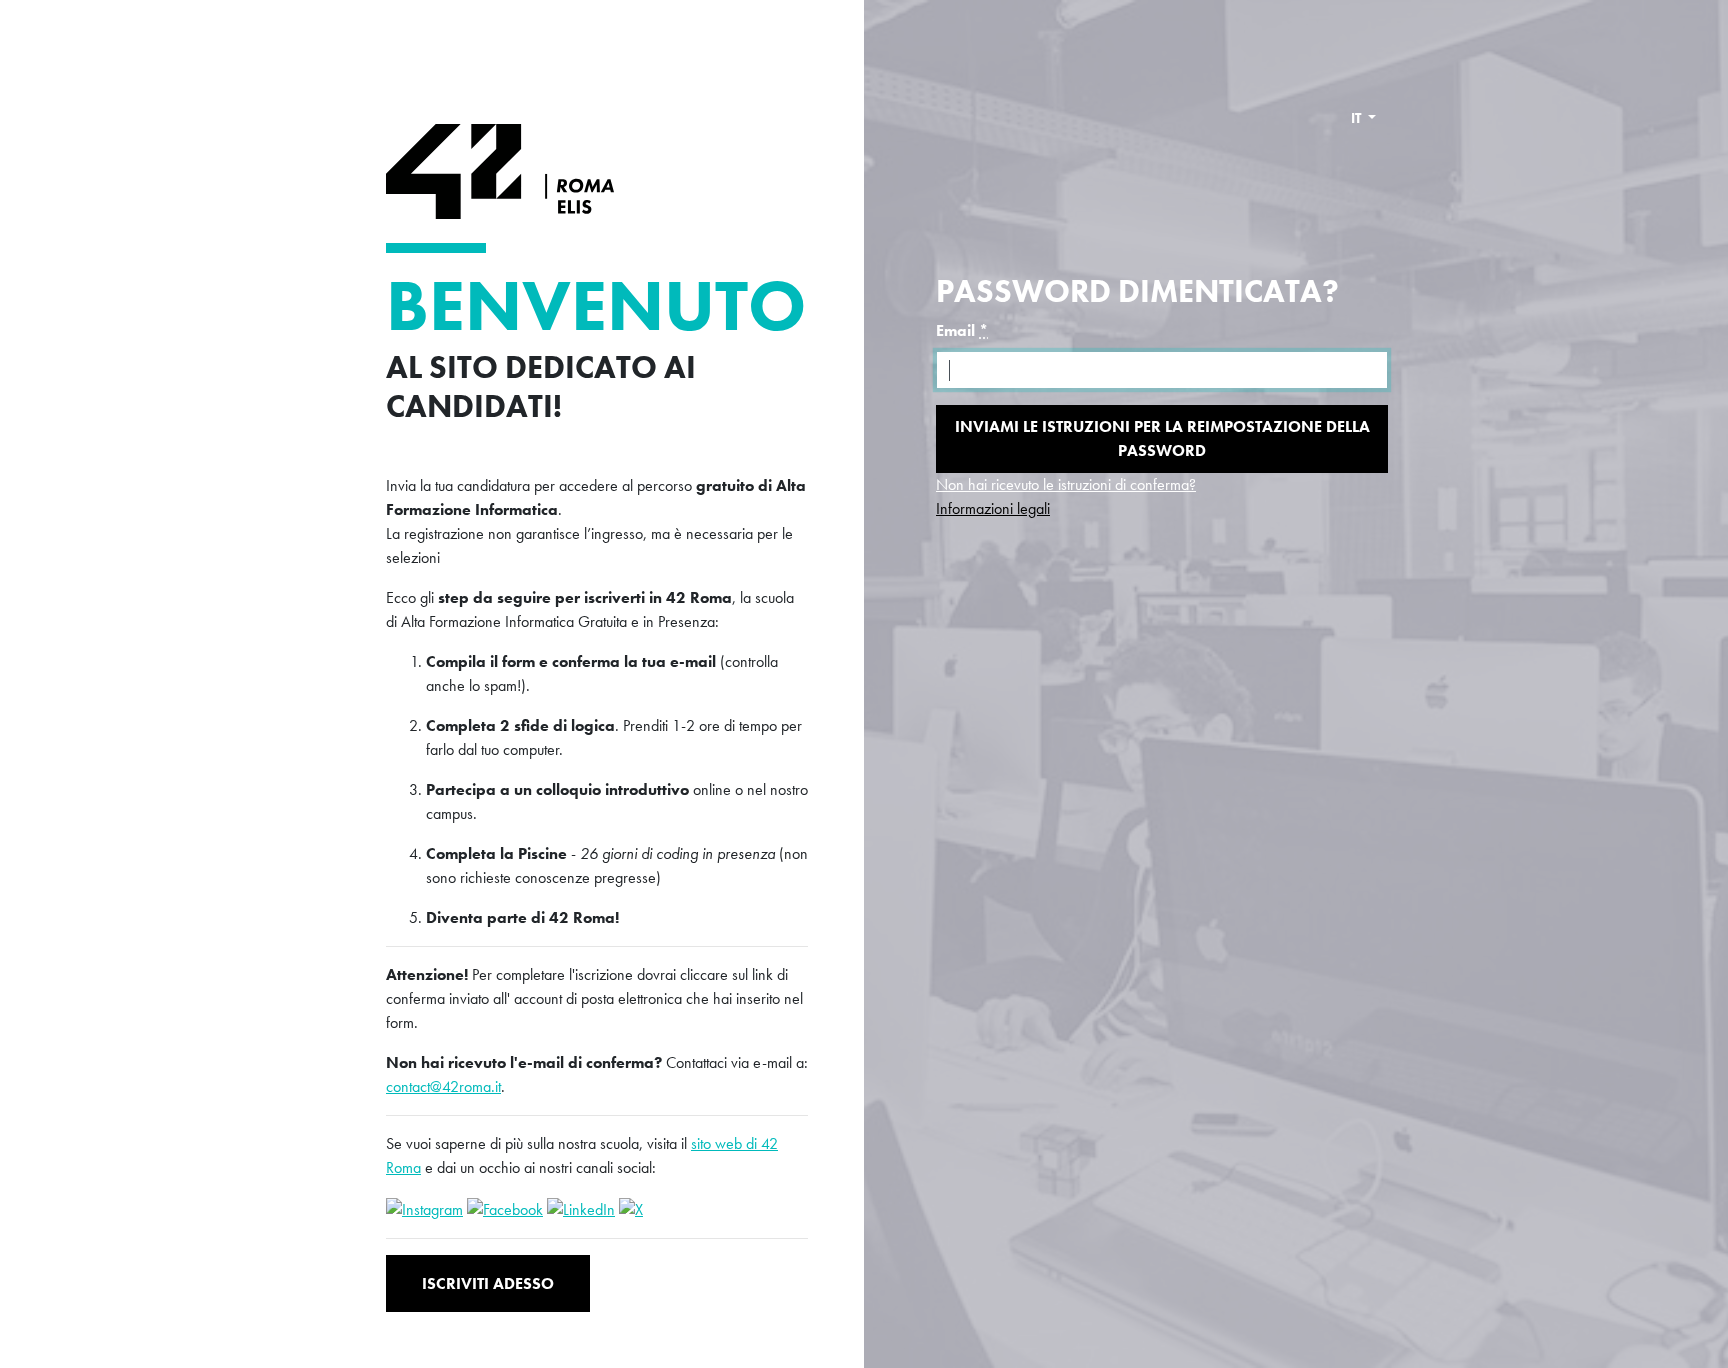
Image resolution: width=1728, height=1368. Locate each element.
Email (962, 330)
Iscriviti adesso (488, 1283)
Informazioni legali (993, 508)
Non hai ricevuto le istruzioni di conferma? (1066, 484)
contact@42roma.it (443, 1086)
